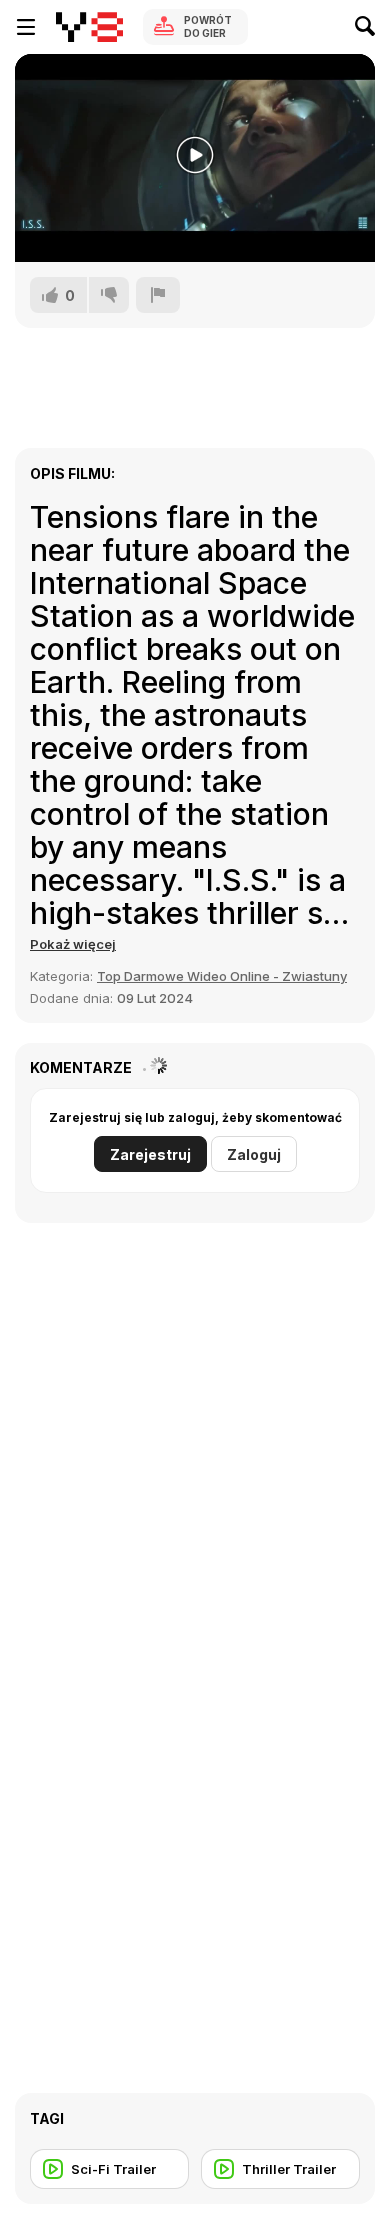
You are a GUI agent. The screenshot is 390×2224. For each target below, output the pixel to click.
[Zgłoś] (158, 295)
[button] (73, 944)
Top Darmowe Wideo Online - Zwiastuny (222, 976)
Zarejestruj (150, 1154)
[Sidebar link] (26, 27)
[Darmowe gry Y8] (89, 27)
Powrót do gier (208, 26)
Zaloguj (254, 1154)
